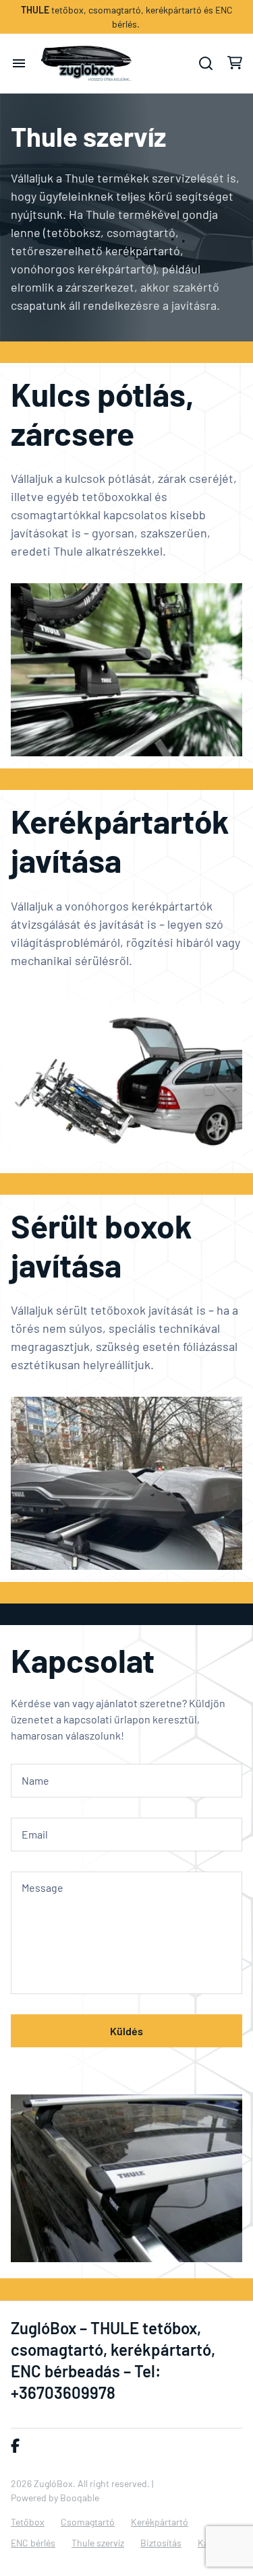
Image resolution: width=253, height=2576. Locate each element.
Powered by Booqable (55, 2498)
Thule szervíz (98, 2543)
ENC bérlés (33, 2543)
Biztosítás (161, 2543)
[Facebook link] (15, 2446)
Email (35, 1834)
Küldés (126, 2031)
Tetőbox (28, 2522)
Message (43, 1887)
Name (35, 1780)
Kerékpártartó (160, 2522)
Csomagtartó (88, 2522)
